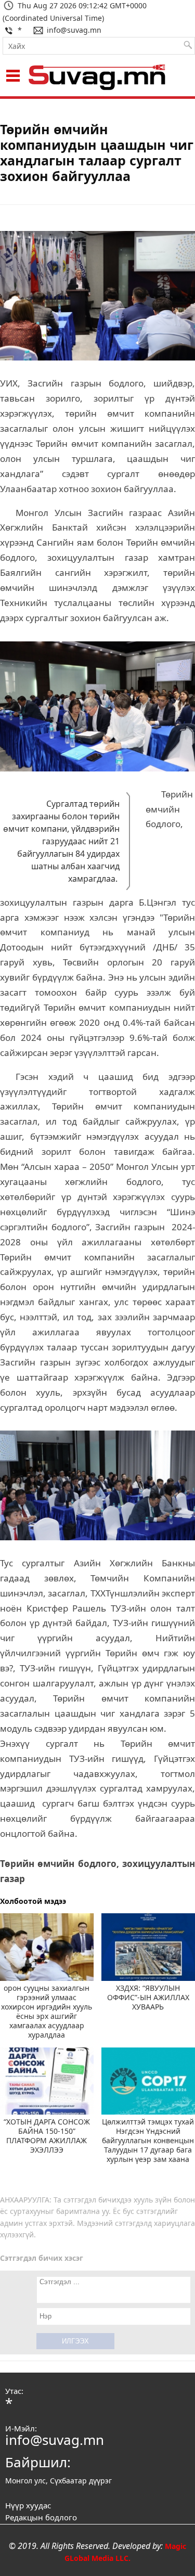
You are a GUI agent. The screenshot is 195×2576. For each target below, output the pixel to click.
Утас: (14, 2391)
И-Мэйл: (21, 2428)
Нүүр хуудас (28, 2505)
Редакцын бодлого (41, 2517)
